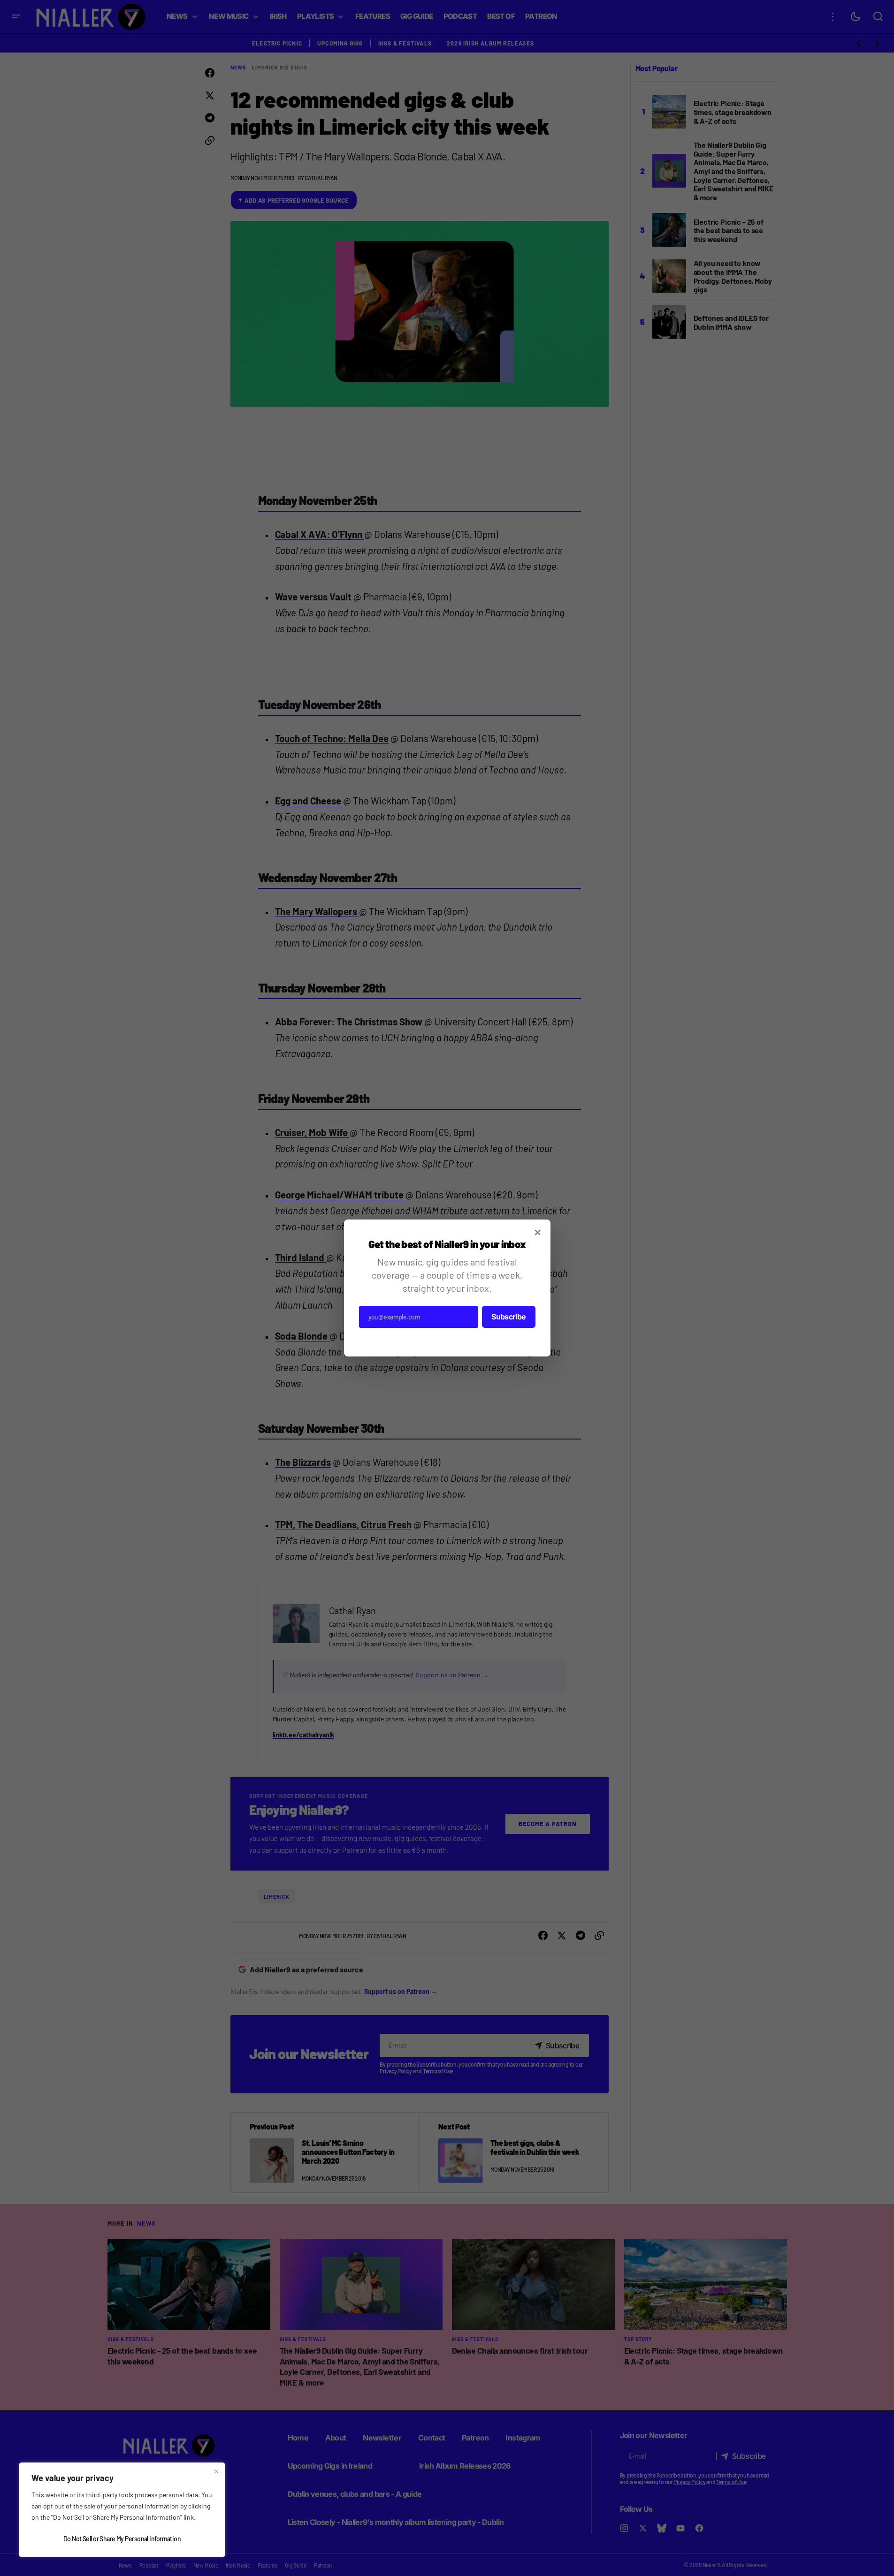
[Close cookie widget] (216, 2471)
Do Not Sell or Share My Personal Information (122, 2539)
